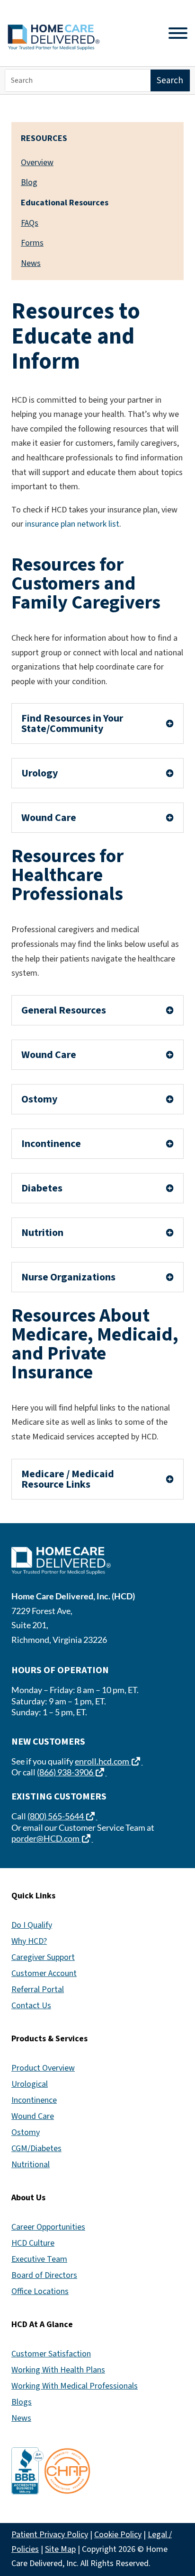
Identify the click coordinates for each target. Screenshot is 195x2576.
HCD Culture (33, 2243)
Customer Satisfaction (51, 2354)
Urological (30, 2084)
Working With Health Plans (58, 2370)
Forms (32, 243)
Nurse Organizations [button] (68, 1277)
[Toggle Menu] (178, 33)
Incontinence (34, 2100)
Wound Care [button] (49, 818)
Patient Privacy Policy (50, 2535)
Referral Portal (38, 1989)
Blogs (22, 2402)
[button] (186, 2507)
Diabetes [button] (42, 1188)
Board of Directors (44, 2275)
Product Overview (43, 2068)
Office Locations (40, 2291)
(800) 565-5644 (62, 1816)
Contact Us (31, 2006)
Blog (29, 182)
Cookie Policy (118, 2535)
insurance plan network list (72, 524)
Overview (37, 163)
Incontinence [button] (51, 1144)
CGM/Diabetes (36, 2148)
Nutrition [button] (42, 1233)
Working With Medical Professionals (75, 2386)
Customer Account (44, 1973)
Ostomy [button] (39, 1099)
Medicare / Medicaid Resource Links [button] (68, 1479)
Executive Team (39, 2259)
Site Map (60, 2549)
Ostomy (26, 2132)
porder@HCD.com (52, 1838)
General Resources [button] (64, 1010)
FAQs (30, 223)
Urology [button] (40, 773)
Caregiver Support (43, 1957)
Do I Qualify (32, 1925)
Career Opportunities (48, 2227)
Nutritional (31, 2165)
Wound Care (33, 2116)
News (31, 263)
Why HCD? (29, 1941)
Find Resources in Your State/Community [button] (72, 723)
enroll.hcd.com (109, 1761)
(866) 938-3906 (72, 1772)
